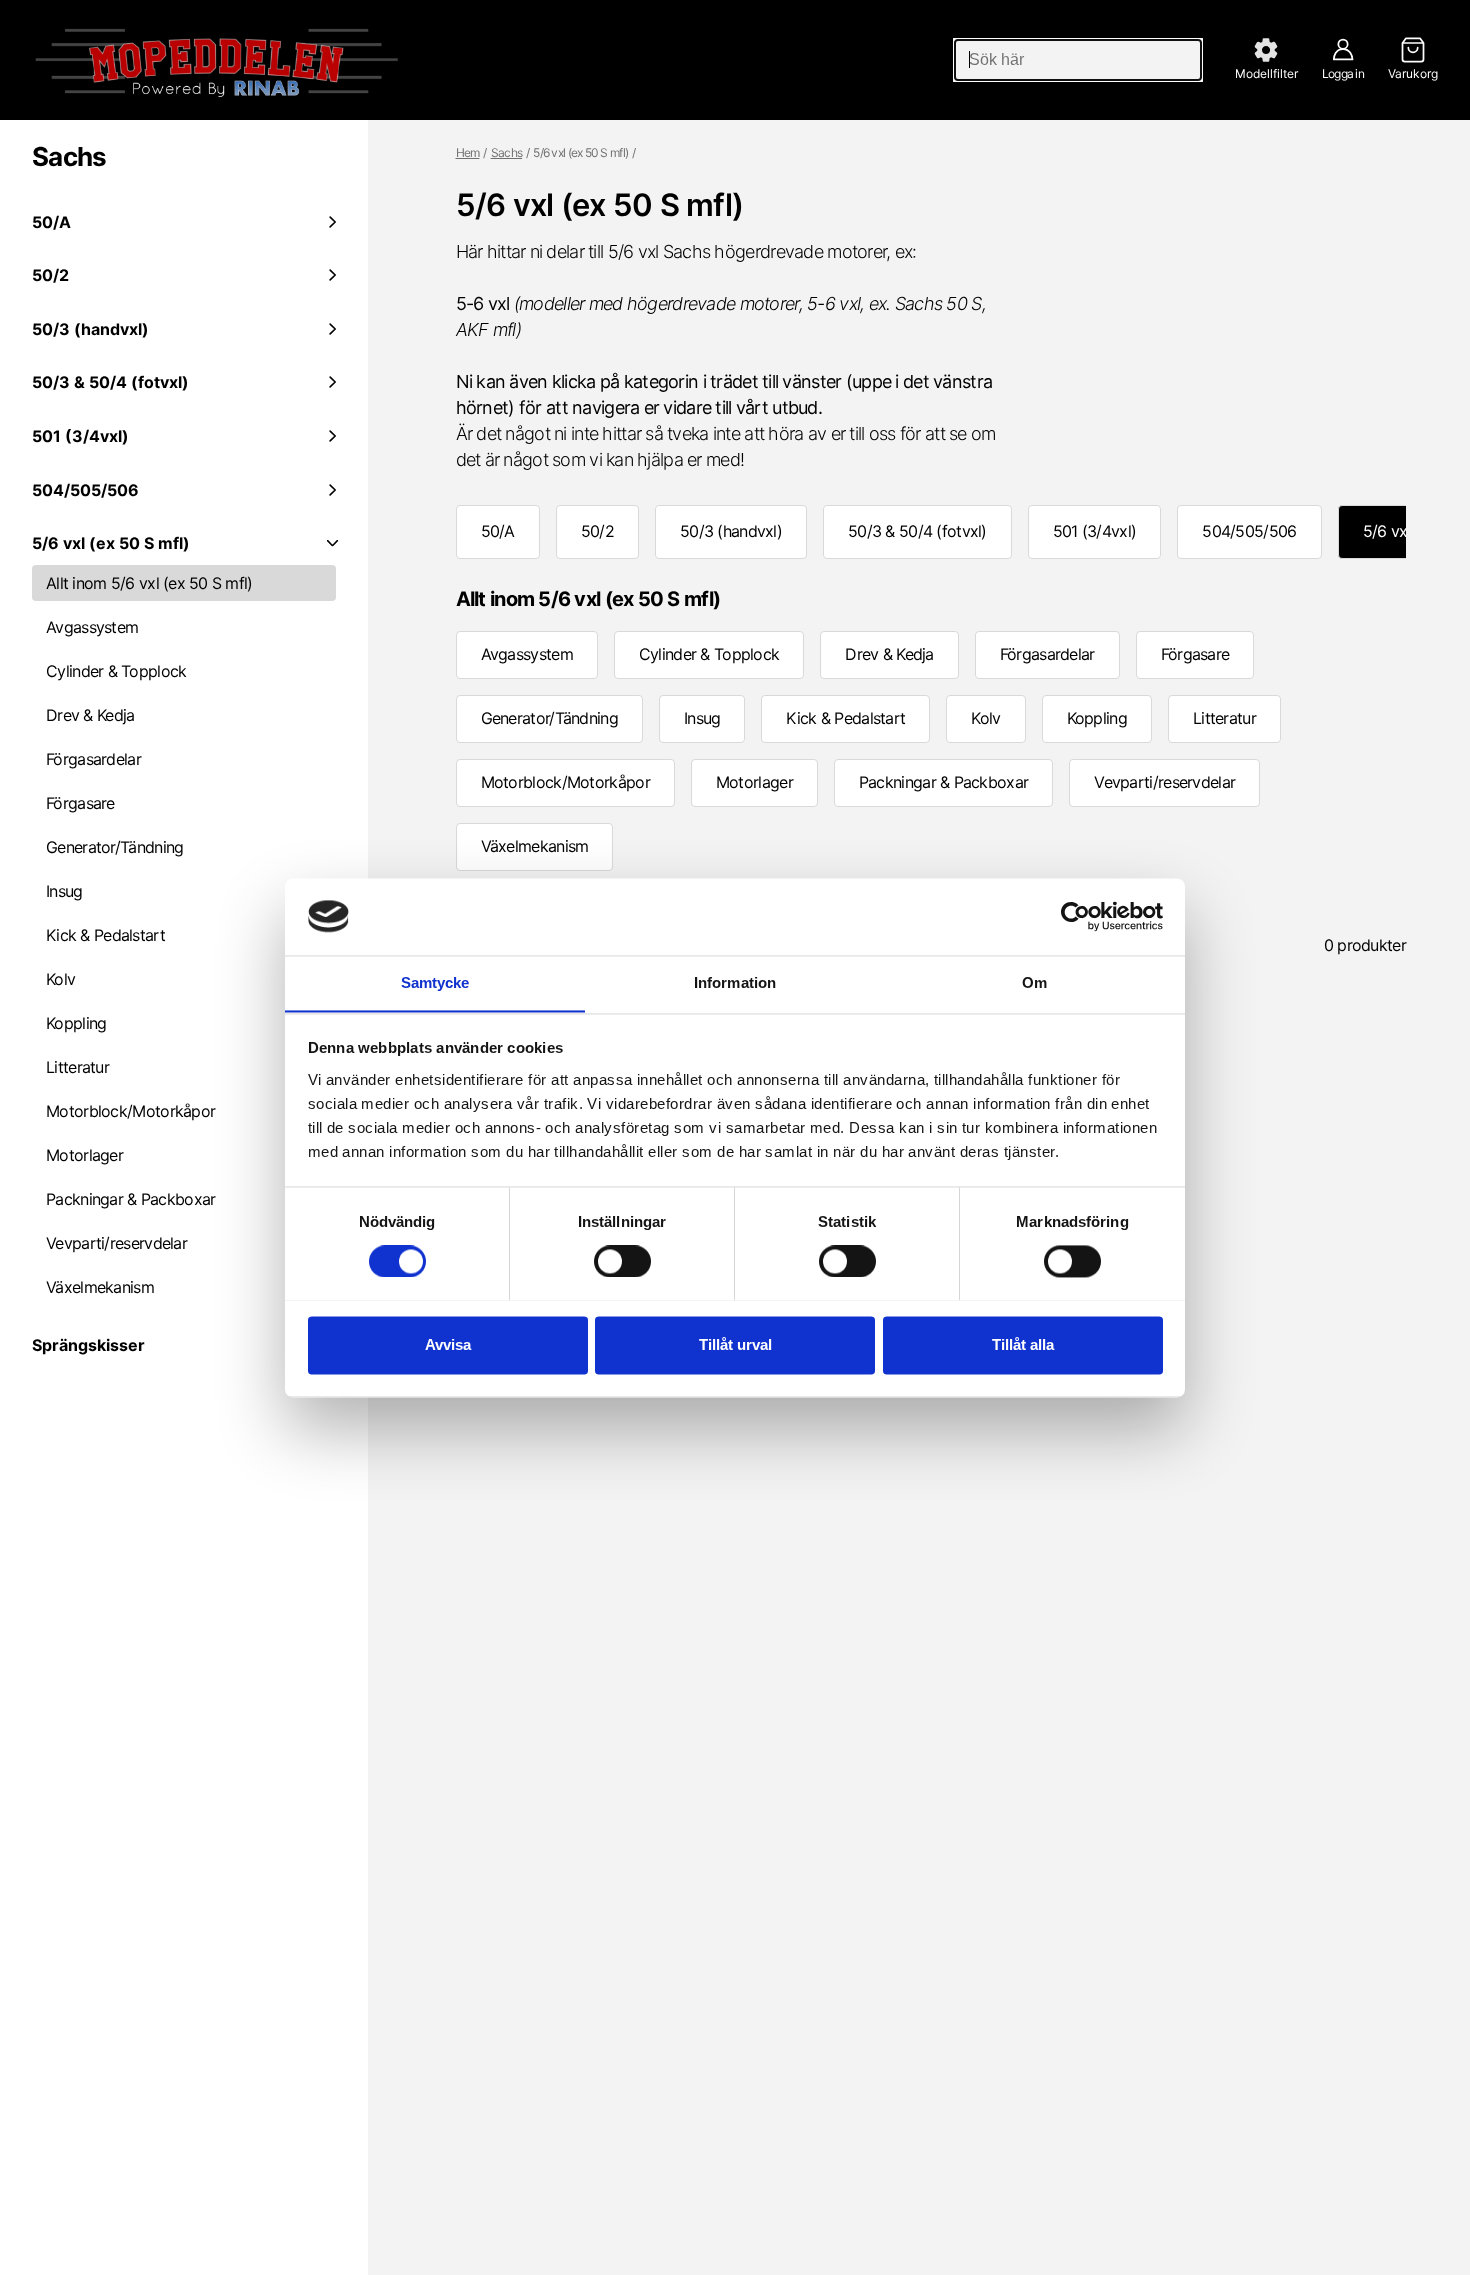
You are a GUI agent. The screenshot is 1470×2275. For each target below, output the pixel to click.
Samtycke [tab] (435, 982)
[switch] (622, 1261)
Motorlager (84, 1155)
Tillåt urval (735, 1344)
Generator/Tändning (114, 847)
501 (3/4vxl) (1095, 531)
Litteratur (77, 1067)
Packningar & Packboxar (130, 1199)
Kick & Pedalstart (105, 935)
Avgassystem (92, 627)
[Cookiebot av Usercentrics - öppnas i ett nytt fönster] (1075, 916)
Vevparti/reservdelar (116, 1243)
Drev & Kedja (90, 715)
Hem (468, 152)
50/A (498, 531)
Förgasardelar (93, 759)
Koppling (76, 1023)
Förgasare (80, 803)
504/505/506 (1249, 531)
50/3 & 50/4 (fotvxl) (917, 531)
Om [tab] (1034, 982)
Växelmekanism (100, 1287)
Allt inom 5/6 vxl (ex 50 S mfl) (149, 583)
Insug (64, 891)
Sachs (69, 156)
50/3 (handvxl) (731, 531)
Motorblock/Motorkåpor (130, 1111)
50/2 (597, 531)
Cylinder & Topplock (116, 671)
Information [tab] (735, 982)
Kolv (60, 979)
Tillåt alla (1023, 1344)
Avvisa (448, 1344)
